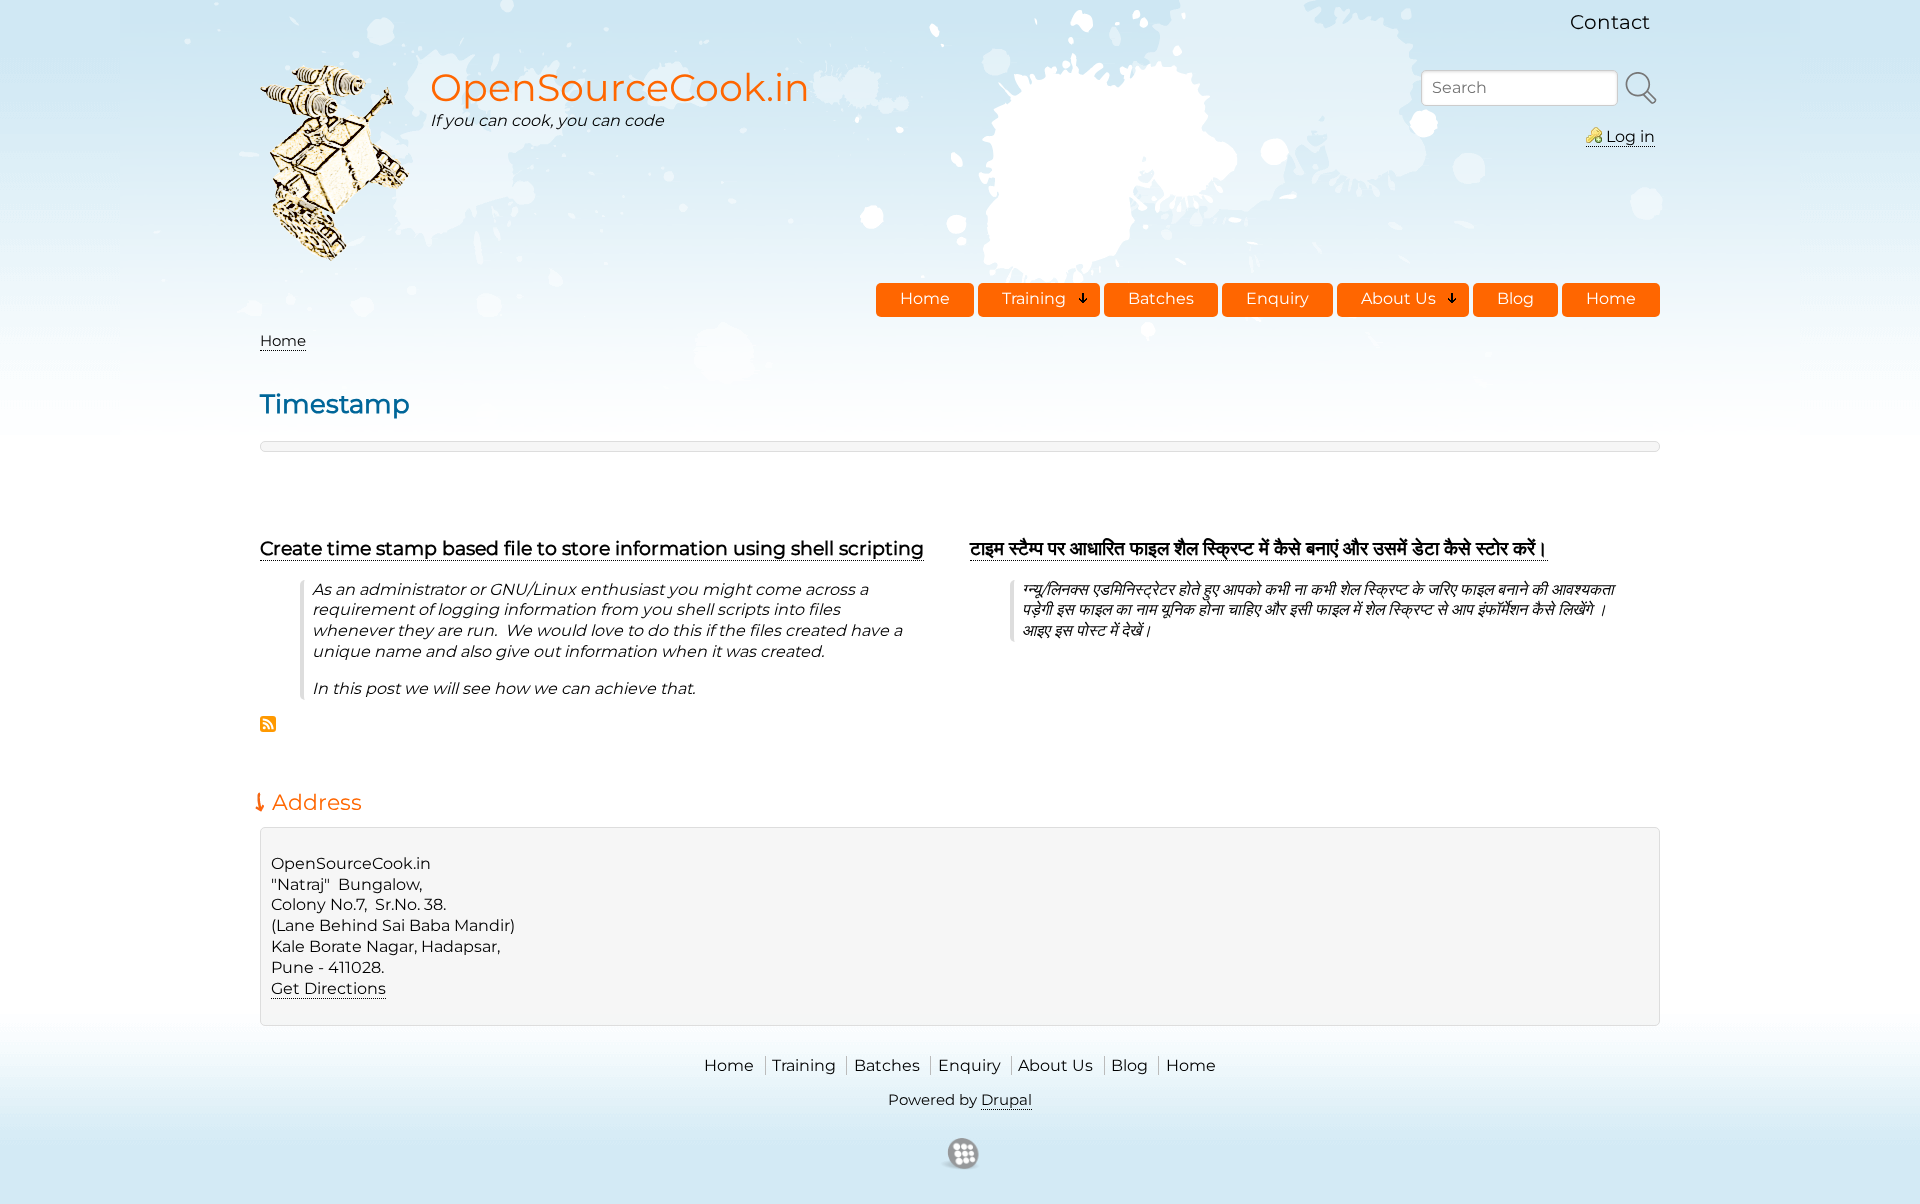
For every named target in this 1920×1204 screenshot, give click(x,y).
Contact (1610, 22)
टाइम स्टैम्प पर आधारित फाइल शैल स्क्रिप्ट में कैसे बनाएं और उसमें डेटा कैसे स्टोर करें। (1259, 548)
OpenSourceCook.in (620, 87)
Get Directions (328, 988)
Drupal (1006, 1099)
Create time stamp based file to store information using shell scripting (592, 548)
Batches (887, 1065)
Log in (1630, 136)
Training (804, 1065)
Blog (1129, 1065)
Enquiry (969, 1065)
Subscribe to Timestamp (268, 724)
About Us (1055, 1065)
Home (283, 340)
